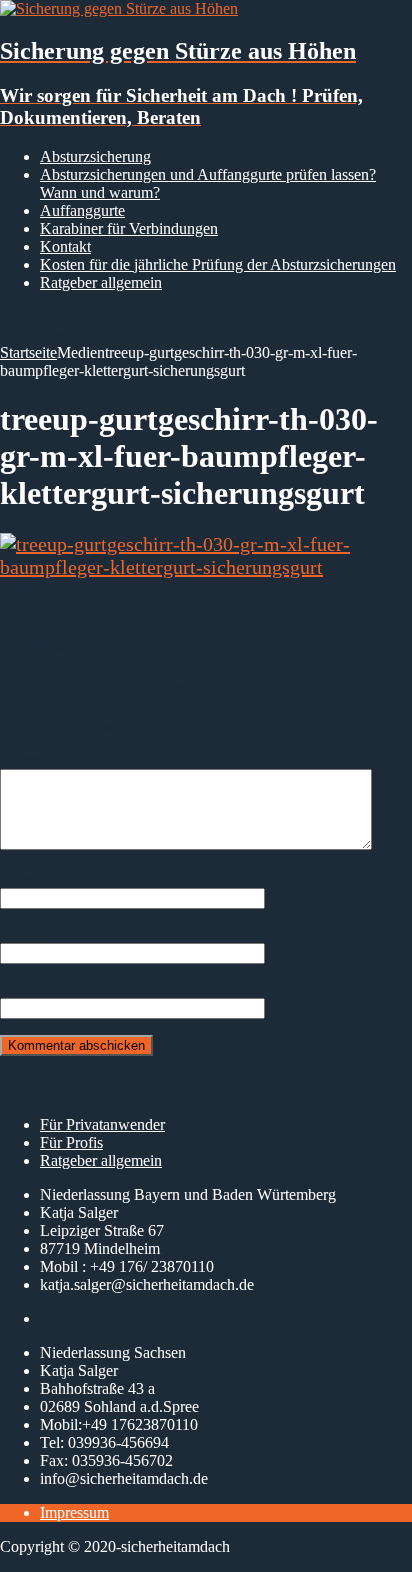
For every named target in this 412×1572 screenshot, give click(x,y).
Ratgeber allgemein (101, 282)
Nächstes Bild (44, 605)
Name (19, 878)
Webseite (28, 988)
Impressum (74, 1512)
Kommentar (37, 759)
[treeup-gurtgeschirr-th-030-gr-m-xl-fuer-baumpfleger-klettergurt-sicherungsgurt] (206, 567)
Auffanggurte (82, 210)
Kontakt (65, 246)
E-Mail (22, 933)
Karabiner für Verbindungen (129, 228)
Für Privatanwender (102, 1124)
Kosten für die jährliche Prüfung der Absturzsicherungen (218, 264)
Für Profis (71, 1142)
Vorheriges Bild (49, 587)
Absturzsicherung (95, 156)
